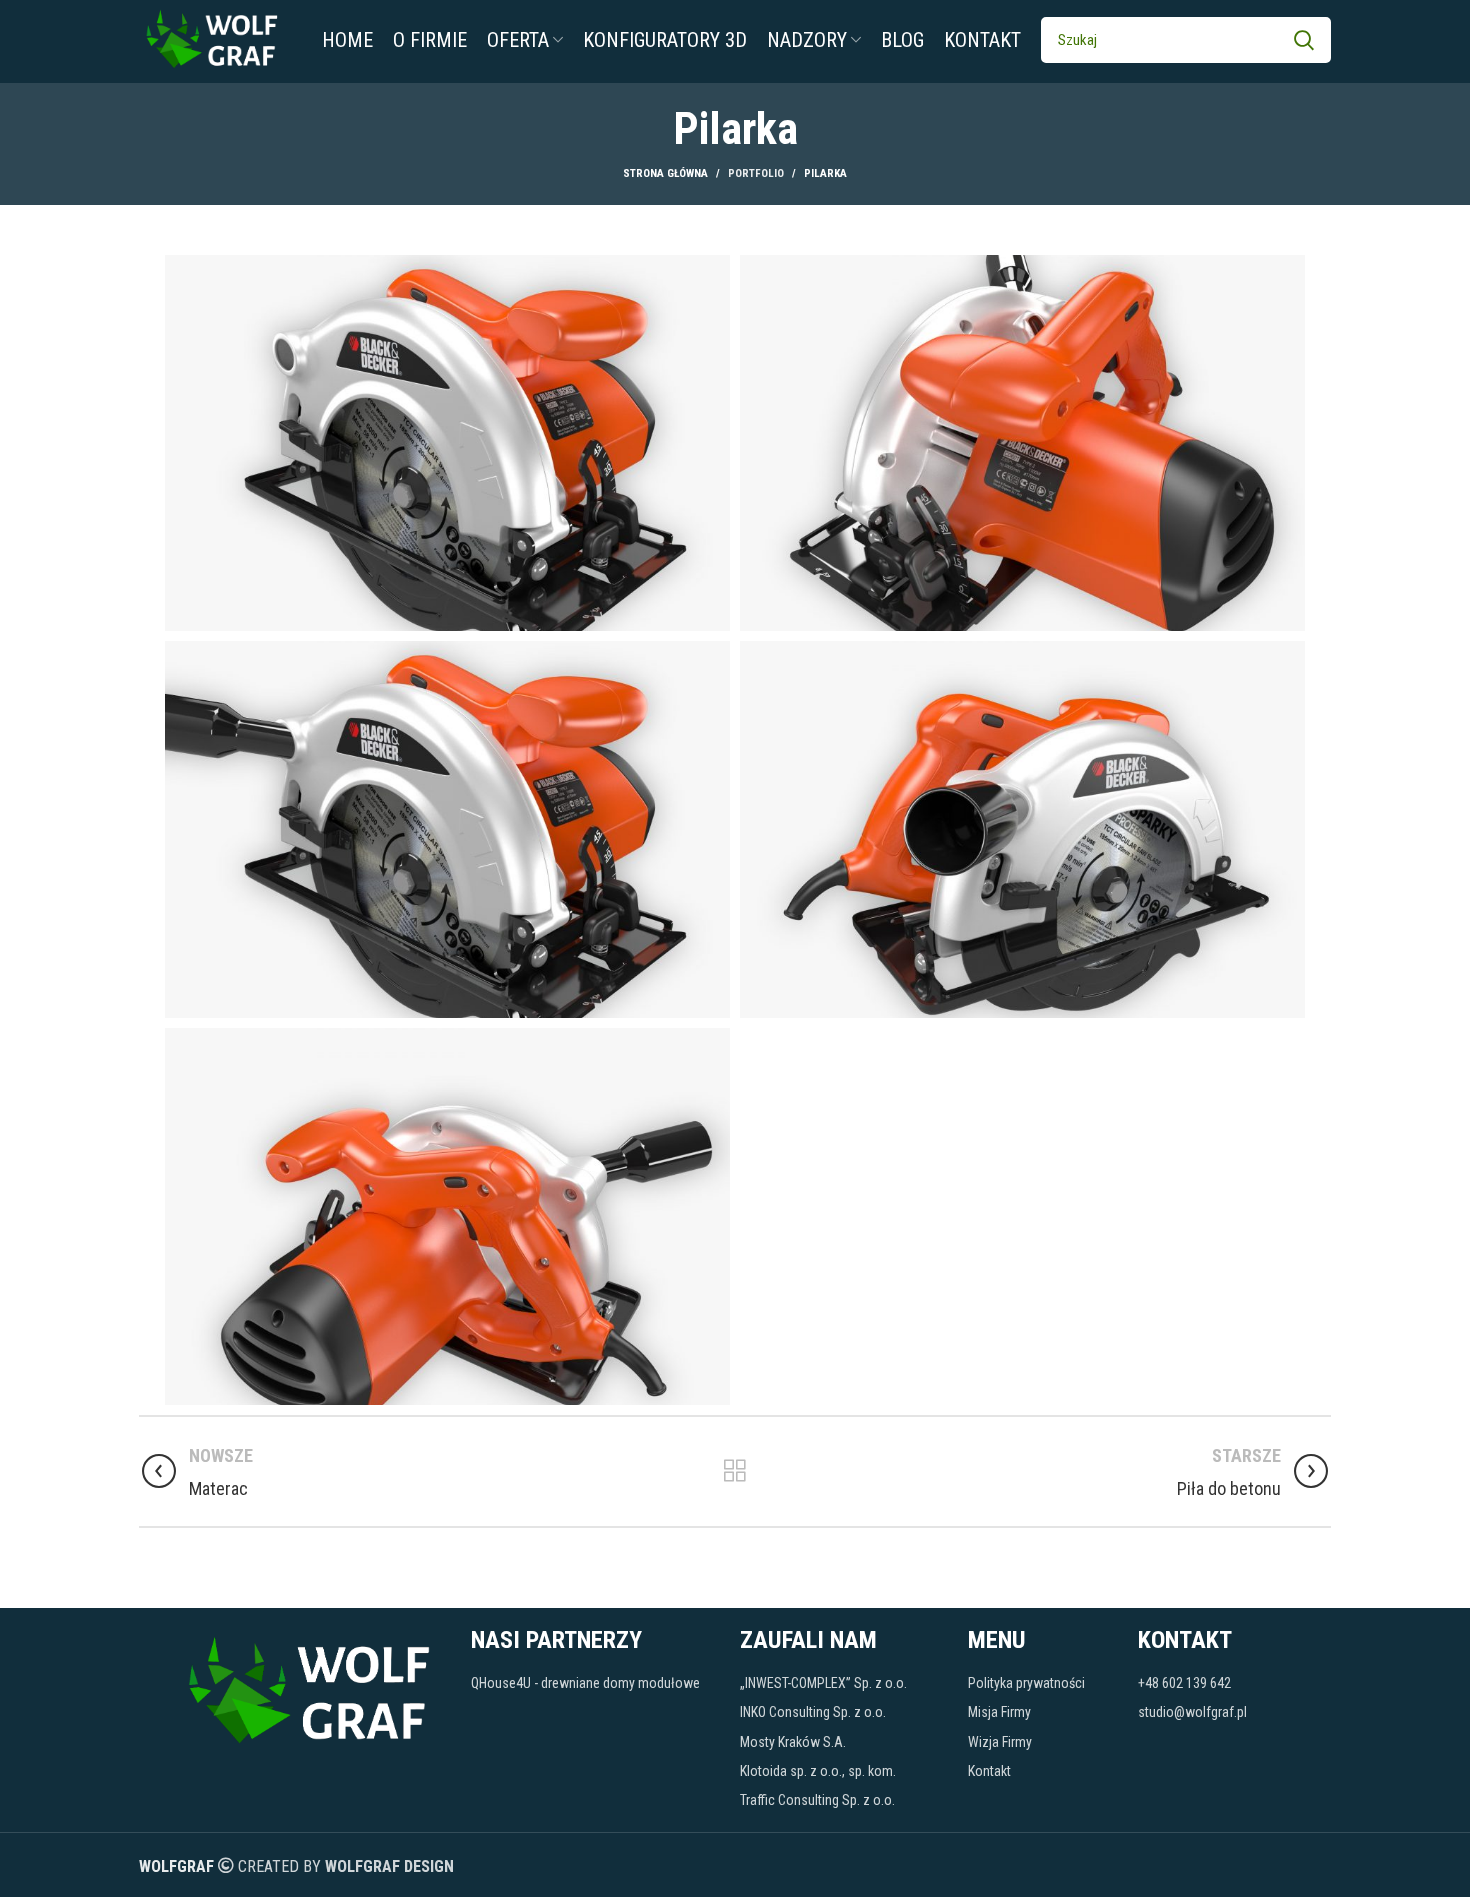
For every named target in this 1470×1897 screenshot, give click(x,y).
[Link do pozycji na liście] (595, 1683)
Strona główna (665, 173)
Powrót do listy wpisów (734, 1471)
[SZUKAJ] (1304, 40)
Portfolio (756, 173)
